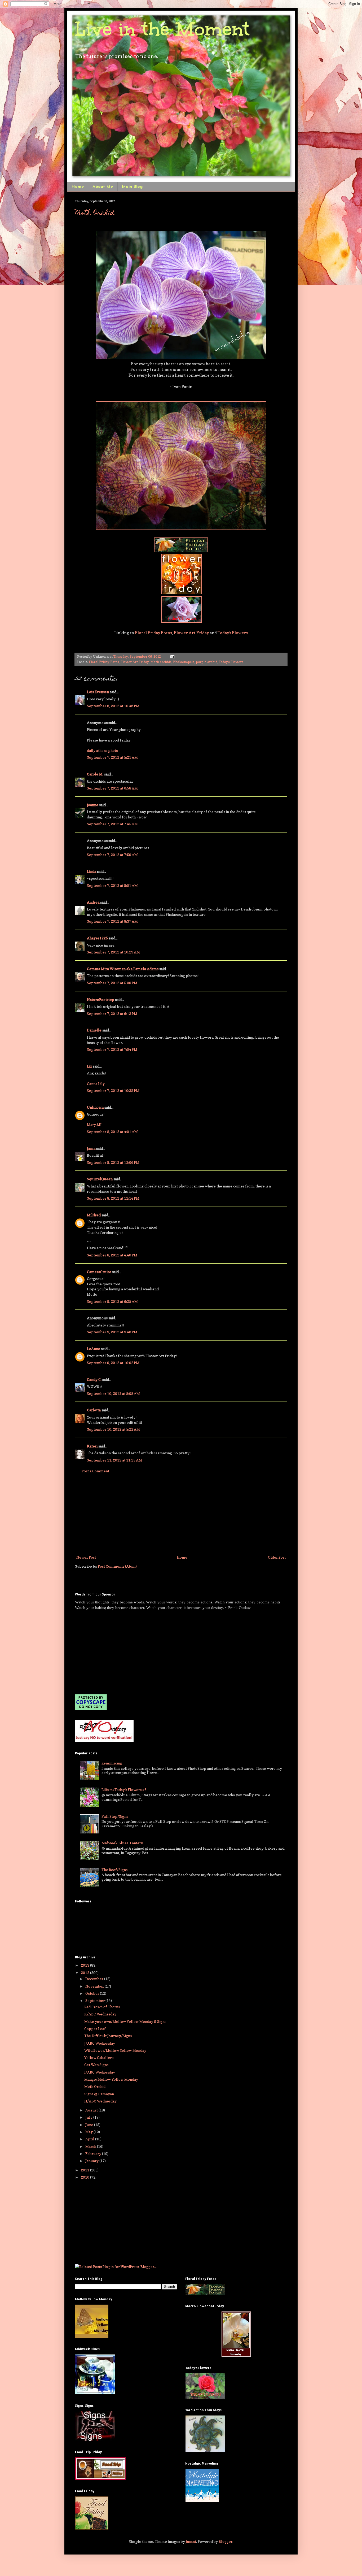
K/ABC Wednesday (100, 2014)
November (95, 1986)
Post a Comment (95, 1471)
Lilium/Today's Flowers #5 (124, 1790)
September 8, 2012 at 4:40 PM (112, 1255)
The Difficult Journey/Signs (108, 2036)
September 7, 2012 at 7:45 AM (112, 824)
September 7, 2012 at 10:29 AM (113, 952)
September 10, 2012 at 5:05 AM (113, 1393)
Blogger (226, 2541)
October (93, 1993)
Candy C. (94, 1379)
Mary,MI (94, 1124)
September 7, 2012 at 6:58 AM (112, 788)
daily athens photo (103, 750)
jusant (191, 2541)
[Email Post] (171, 656)
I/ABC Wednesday (100, 2072)
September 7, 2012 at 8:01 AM (112, 885)
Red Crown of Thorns (102, 2007)
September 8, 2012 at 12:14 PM (113, 1198)
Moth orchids (161, 662)
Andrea (93, 902)
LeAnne (94, 1349)
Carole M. (95, 774)
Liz (89, 1066)
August (92, 2110)
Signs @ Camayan (99, 2094)
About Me (103, 187)
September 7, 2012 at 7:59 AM (112, 855)
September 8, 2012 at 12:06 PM (113, 1162)
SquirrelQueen (100, 1179)
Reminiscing (112, 1763)
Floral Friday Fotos (153, 633)
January (92, 2161)
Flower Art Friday (191, 633)
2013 (85, 1965)
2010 (85, 2177)
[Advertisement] (181, 1514)
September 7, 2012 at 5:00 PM (112, 983)
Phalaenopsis (184, 662)
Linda (92, 871)
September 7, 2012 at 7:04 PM (112, 1049)
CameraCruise (99, 1272)
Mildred (94, 1215)
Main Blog (132, 187)
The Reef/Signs (114, 1870)
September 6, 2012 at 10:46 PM (113, 706)
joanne (93, 805)
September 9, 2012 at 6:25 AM (112, 1301)
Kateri (92, 1446)
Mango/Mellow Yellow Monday (111, 2079)
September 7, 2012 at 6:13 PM (112, 1014)
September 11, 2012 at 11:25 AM (114, 1460)
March (91, 2146)
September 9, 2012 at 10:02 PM (113, 1363)
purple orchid (207, 662)
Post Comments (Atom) (117, 1566)
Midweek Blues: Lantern (122, 1843)
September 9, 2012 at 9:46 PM (112, 1332)
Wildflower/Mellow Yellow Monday (115, 2050)
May (89, 2132)
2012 (85, 1973)
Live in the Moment (162, 29)
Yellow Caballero (99, 2057)
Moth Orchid (95, 214)
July (89, 2117)
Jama (91, 1148)
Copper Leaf (95, 2029)
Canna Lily (96, 1084)
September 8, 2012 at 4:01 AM (112, 1132)
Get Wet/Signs (96, 2065)
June (90, 2125)
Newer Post (86, 1557)
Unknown (95, 1107)
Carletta (94, 1410)
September (95, 2000)
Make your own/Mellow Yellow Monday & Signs (125, 2021)
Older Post (277, 1557)
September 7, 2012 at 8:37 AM (112, 921)
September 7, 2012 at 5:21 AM (112, 757)
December (95, 1979)
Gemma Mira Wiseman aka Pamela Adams (123, 969)
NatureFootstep (101, 999)
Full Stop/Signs (115, 1816)
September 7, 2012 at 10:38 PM (113, 1090)
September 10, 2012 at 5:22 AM (113, 1429)
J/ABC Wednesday (100, 2043)
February (94, 2154)
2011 (85, 2170)
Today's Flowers (233, 633)
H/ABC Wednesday (100, 2101)
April (90, 2139)
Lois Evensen (98, 692)
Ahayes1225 (97, 938)
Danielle (94, 1030)
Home (78, 187)
